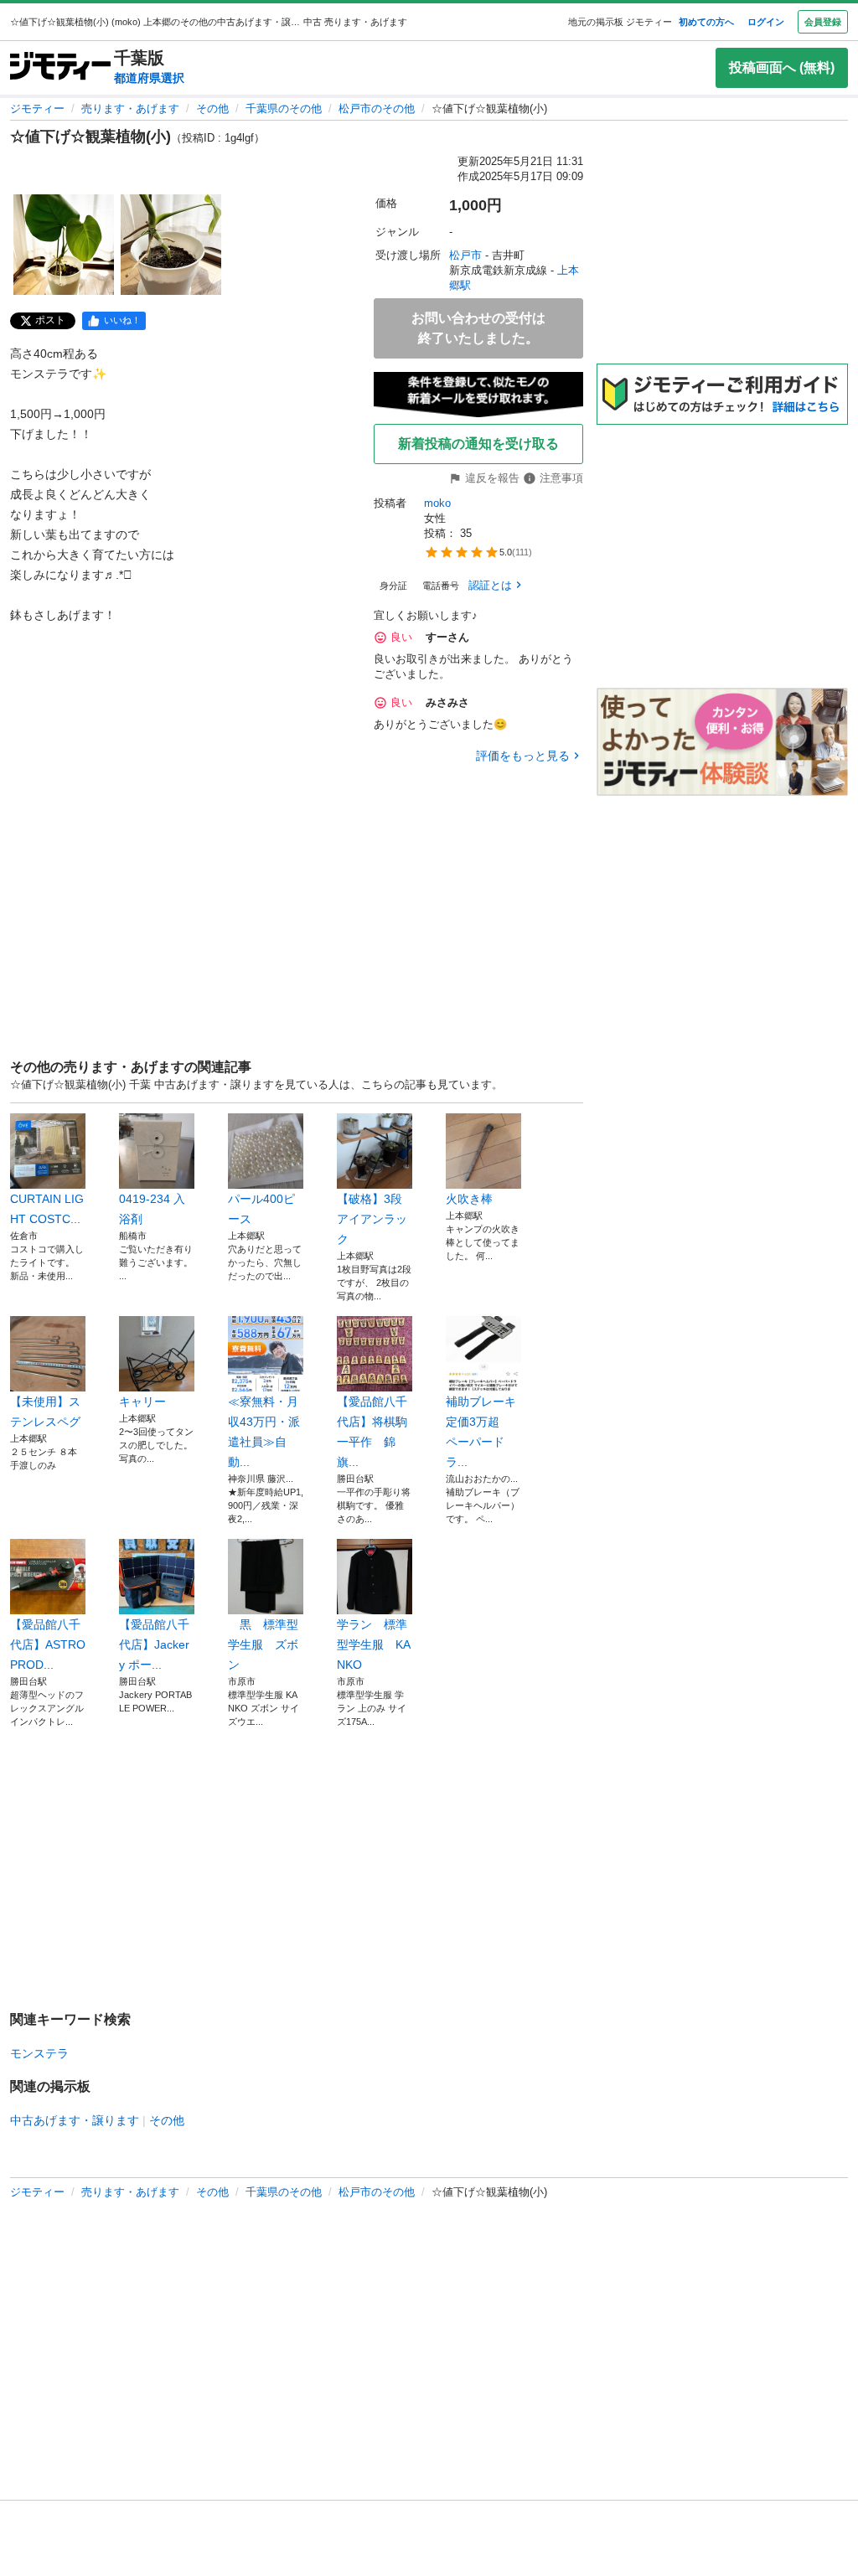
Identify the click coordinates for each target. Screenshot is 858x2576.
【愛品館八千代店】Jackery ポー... (154, 1644)
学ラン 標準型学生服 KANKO (374, 1644)
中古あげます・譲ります (75, 2120)
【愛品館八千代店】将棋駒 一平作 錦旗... (375, 1432)
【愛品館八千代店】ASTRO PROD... (48, 1644)
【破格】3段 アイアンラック (375, 1219)
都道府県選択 (149, 78)
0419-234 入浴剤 (152, 1209)
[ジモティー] (60, 67)
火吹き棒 (469, 1199)
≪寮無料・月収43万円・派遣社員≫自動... (264, 1432)
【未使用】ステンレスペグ (45, 1412)
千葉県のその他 (284, 108)
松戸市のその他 (377, 108)
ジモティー (37, 108)
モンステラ (39, 2053)
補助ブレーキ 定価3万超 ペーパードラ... (483, 1432)
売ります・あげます (130, 108)
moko (437, 503)
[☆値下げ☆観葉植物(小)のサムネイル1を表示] (64, 245)
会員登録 (823, 22)
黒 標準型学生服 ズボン (263, 1644)
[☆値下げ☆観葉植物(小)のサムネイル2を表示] (171, 245)
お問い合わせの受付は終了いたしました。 (478, 328)
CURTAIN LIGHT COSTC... (47, 1209)
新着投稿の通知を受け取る (478, 444)
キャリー (142, 1402)
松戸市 (465, 255)
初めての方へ (706, 22)
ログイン (766, 22)
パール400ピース (261, 1209)
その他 (212, 108)
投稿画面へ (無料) (782, 67)
